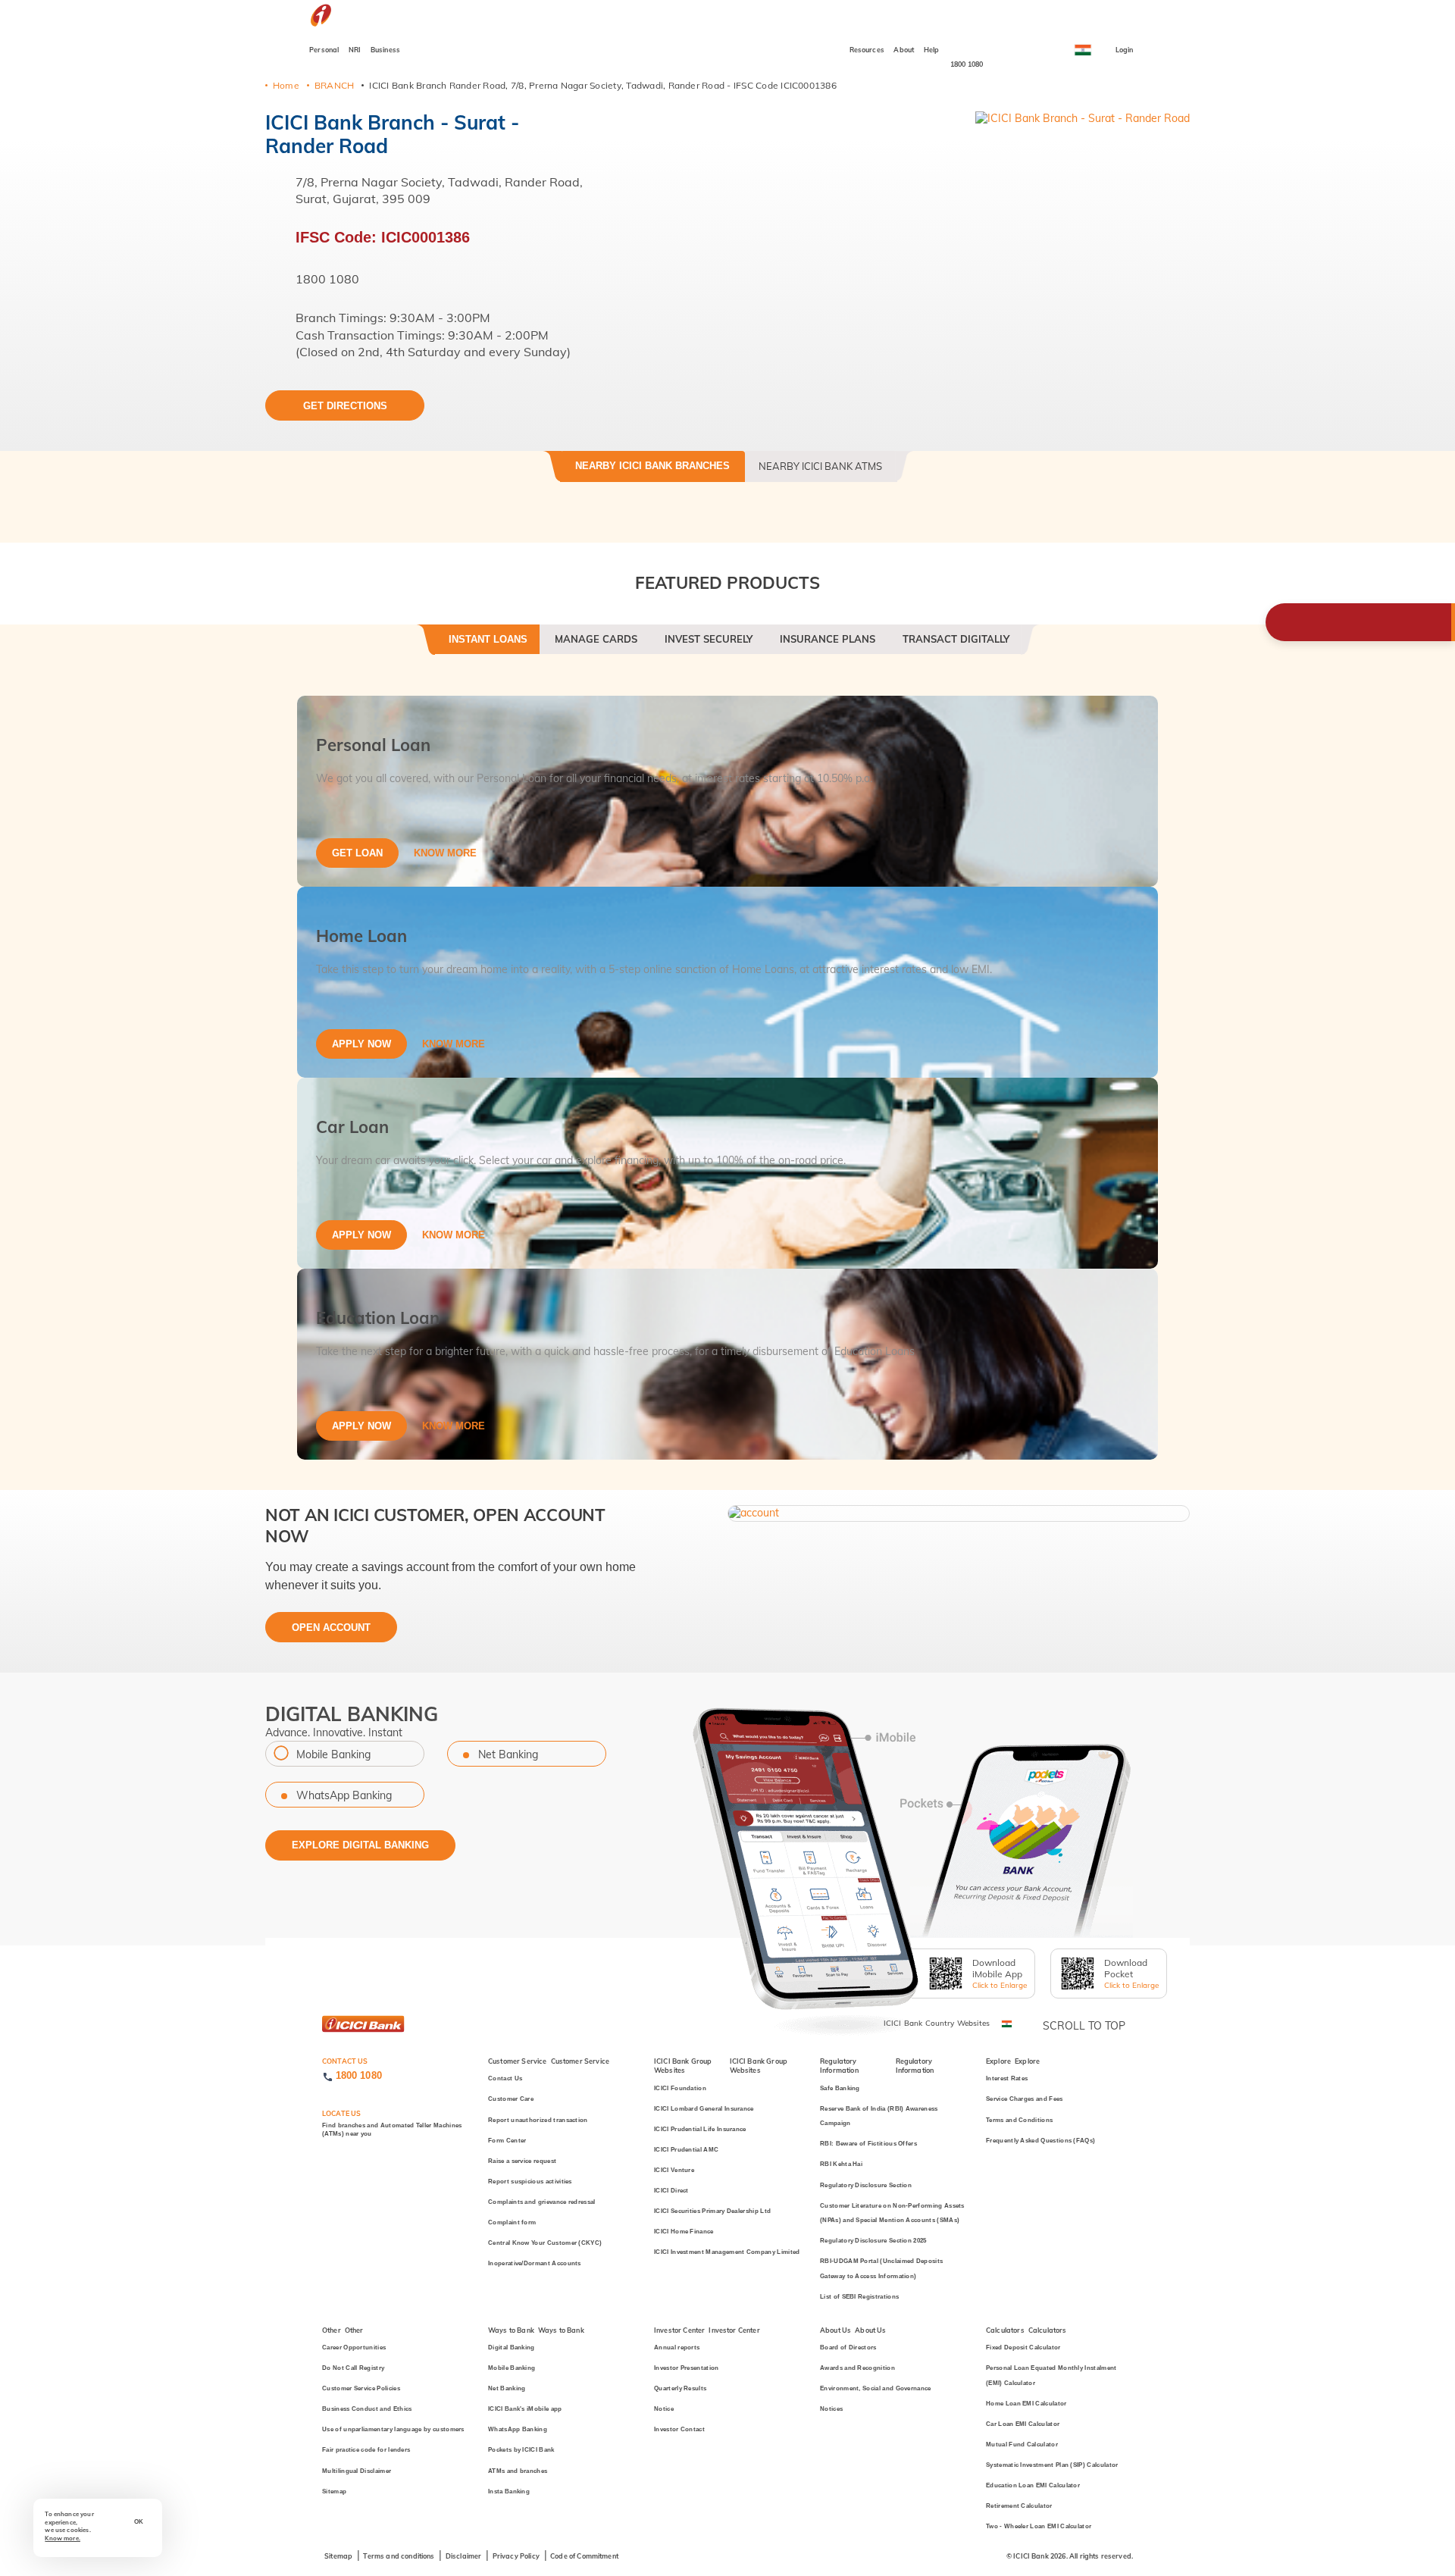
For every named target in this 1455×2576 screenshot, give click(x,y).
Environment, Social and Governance (876, 2388)
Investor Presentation (687, 2368)
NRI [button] (355, 50)
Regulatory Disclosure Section (866, 2185)
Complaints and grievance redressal (542, 2202)
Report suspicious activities (530, 2182)
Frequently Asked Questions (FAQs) (1040, 2141)
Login (1125, 50)
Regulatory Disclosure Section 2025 (873, 2241)
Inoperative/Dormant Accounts (535, 2263)
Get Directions (345, 406)
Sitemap (334, 2491)
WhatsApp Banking (344, 1795)
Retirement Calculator (1019, 2506)
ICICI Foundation (680, 2088)
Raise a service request (522, 2161)
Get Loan (357, 853)
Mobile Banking (333, 1754)
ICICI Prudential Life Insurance (700, 2129)
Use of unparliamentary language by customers (393, 2429)
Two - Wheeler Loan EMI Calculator (1039, 2526)
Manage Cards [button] (596, 639)
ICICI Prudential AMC (686, 2150)
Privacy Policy (516, 2556)
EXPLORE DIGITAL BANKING (360, 1845)
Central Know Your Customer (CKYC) (545, 2243)
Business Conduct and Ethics (367, 2409)
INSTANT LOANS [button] (488, 639)
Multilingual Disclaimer (357, 2471)
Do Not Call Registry (353, 2368)
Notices (831, 2409)
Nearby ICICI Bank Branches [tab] (652, 466)
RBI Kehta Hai (841, 2164)
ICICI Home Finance (684, 2232)
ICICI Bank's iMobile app (525, 2409)
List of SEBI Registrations (859, 2297)
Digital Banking (512, 2348)
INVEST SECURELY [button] (709, 639)
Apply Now (361, 1044)
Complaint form (512, 2222)
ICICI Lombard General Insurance (704, 2109)
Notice (664, 2409)
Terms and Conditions (1019, 2120)
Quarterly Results (680, 2388)
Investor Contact (679, 2429)
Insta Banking (509, 2491)
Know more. (63, 2538)
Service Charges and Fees (1025, 2099)
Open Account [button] (331, 1628)
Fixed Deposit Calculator (1023, 2348)
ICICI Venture (674, 2170)
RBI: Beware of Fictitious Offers (868, 2144)
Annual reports (677, 2348)
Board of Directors (848, 2348)
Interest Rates (1007, 2078)
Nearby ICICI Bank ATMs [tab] (820, 466)
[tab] (488, 645)
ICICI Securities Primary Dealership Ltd (712, 2211)
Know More (445, 853)
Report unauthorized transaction (538, 2120)
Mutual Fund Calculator (1022, 2445)
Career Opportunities (354, 2348)
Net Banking (508, 1754)
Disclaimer (464, 2556)
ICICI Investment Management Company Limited (727, 2252)
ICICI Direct (671, 2191)
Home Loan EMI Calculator (1026, 2404)
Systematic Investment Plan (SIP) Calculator (1052, 2465)
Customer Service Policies (361, 2388)
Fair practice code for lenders (366, 2450)
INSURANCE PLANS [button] (828, 639)
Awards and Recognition (857, 2368)
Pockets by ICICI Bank (521, 2450)
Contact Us (505, 2078)
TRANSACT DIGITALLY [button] (956, 639)
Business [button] (385, 50)
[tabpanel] (727, 1078)
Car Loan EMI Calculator (1023, 2424)
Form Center (507, 2141)
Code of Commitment (584, 2556)
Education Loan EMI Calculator (1033, 2485)
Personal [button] (324, 50)
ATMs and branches (518, 2471)
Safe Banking (840, 2088)
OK (139, 2522)
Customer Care (511, 2099)
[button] (959, 1512)
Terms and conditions (399, 2556)
